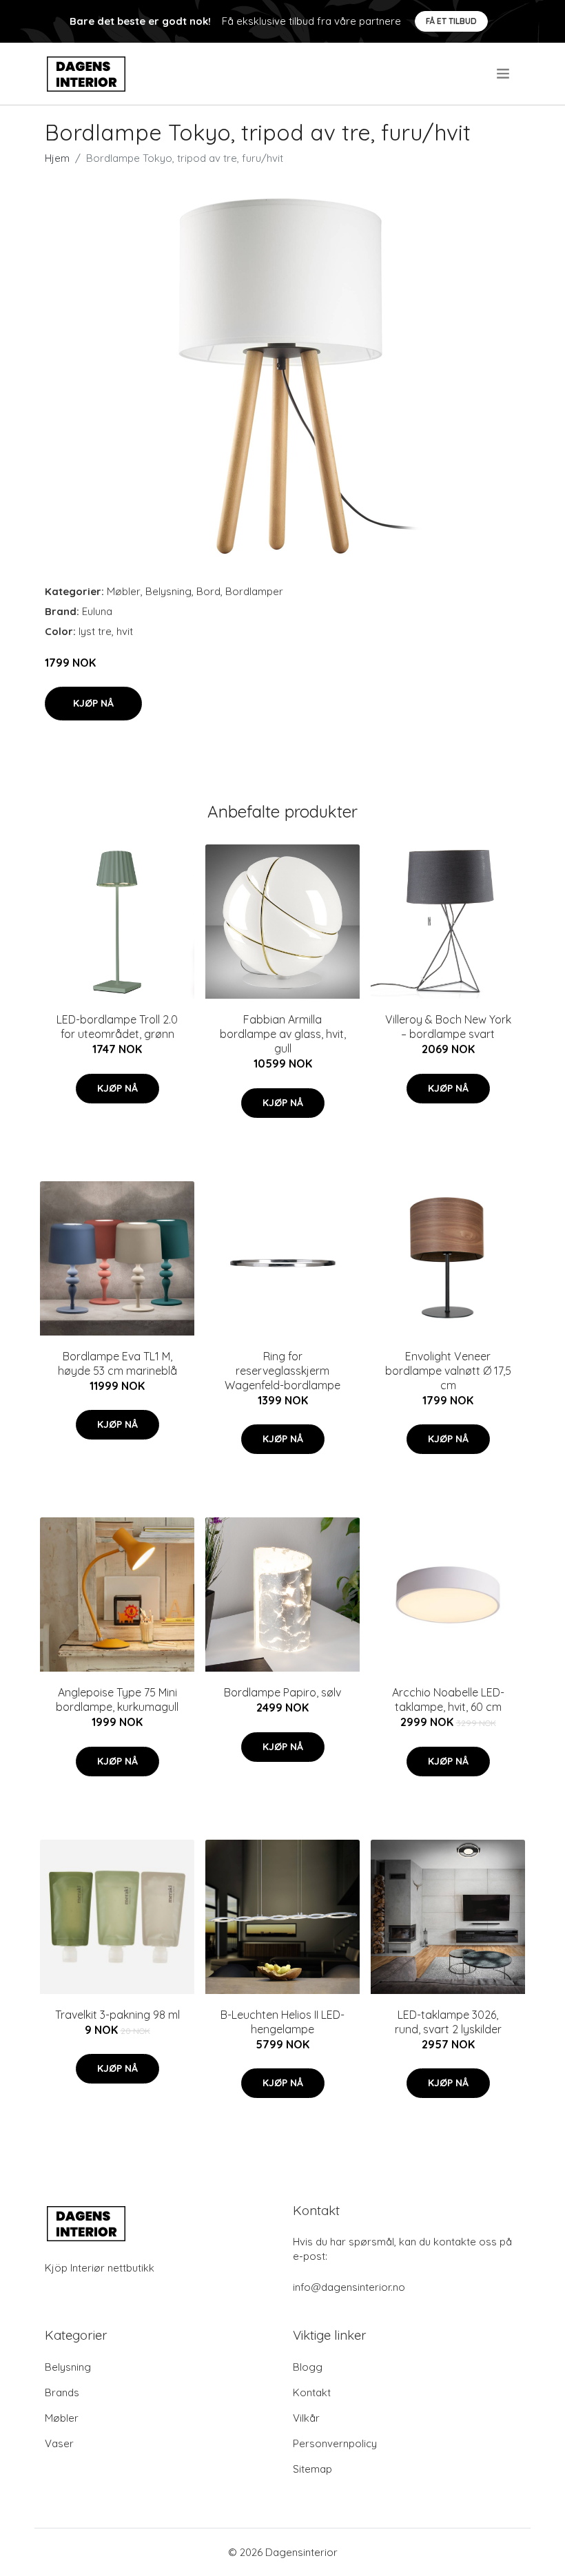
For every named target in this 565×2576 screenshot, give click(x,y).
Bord (208, 591)
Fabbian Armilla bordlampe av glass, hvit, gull (283, 1034)
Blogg (308, 2367)
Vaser (59, 2443)
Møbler (124, 591)
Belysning (168, 591)
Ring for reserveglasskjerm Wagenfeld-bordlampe (282, 1371)
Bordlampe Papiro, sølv (282, 1692)
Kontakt (312, 2392)
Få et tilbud (451, 21)
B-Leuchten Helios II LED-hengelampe (282, 2022)
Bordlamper (254, 591)
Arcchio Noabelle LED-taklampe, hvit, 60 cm (448, 1700)
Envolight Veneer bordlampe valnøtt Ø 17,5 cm (448, 1371)
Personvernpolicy (335, 2443)
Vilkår (306, 2418)
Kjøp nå (93, 703)
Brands (62, 2392)
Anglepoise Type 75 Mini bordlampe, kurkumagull (117, 1700)
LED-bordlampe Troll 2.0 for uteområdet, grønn (117, 1027)
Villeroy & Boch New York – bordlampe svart (448, 1027)
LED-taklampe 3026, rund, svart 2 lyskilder (448, 2022)
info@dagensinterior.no (349, 2287)
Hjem (57, 158)
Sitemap (312, 2469)
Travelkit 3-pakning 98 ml (117, 2015)
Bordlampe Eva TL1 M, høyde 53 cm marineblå (117, 1363)
